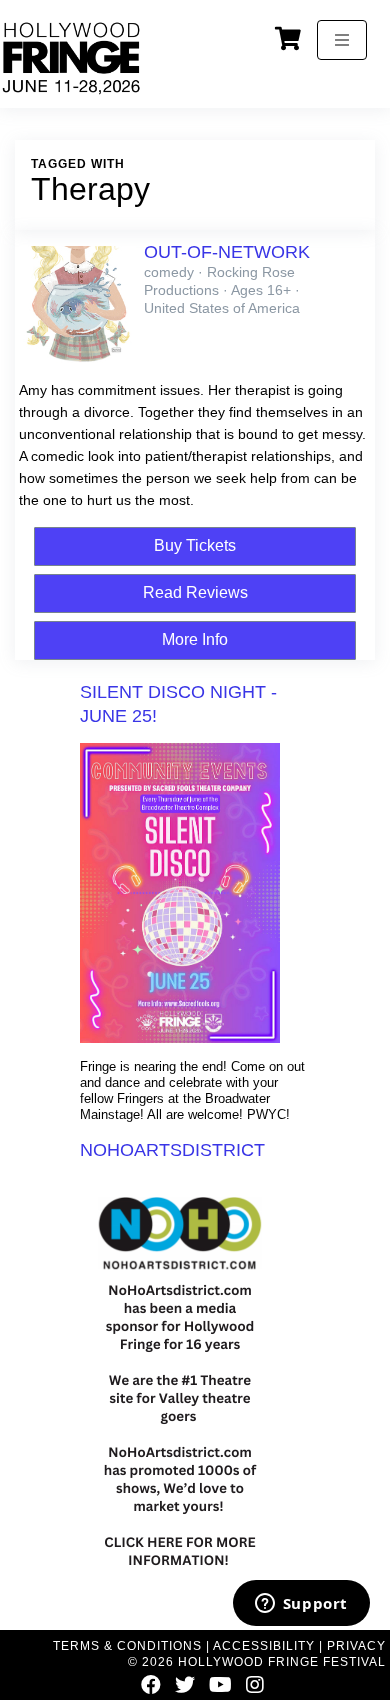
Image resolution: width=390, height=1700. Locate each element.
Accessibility (264, 1646)
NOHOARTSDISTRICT (172, 1150)
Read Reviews (195, 592)
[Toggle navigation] (342, 40)
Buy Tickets (195, 545)
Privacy (356, 1646)
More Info (195, 639)
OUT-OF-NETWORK (227, 252)
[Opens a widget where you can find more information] (301, 1605)
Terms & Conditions (127, 1646)
